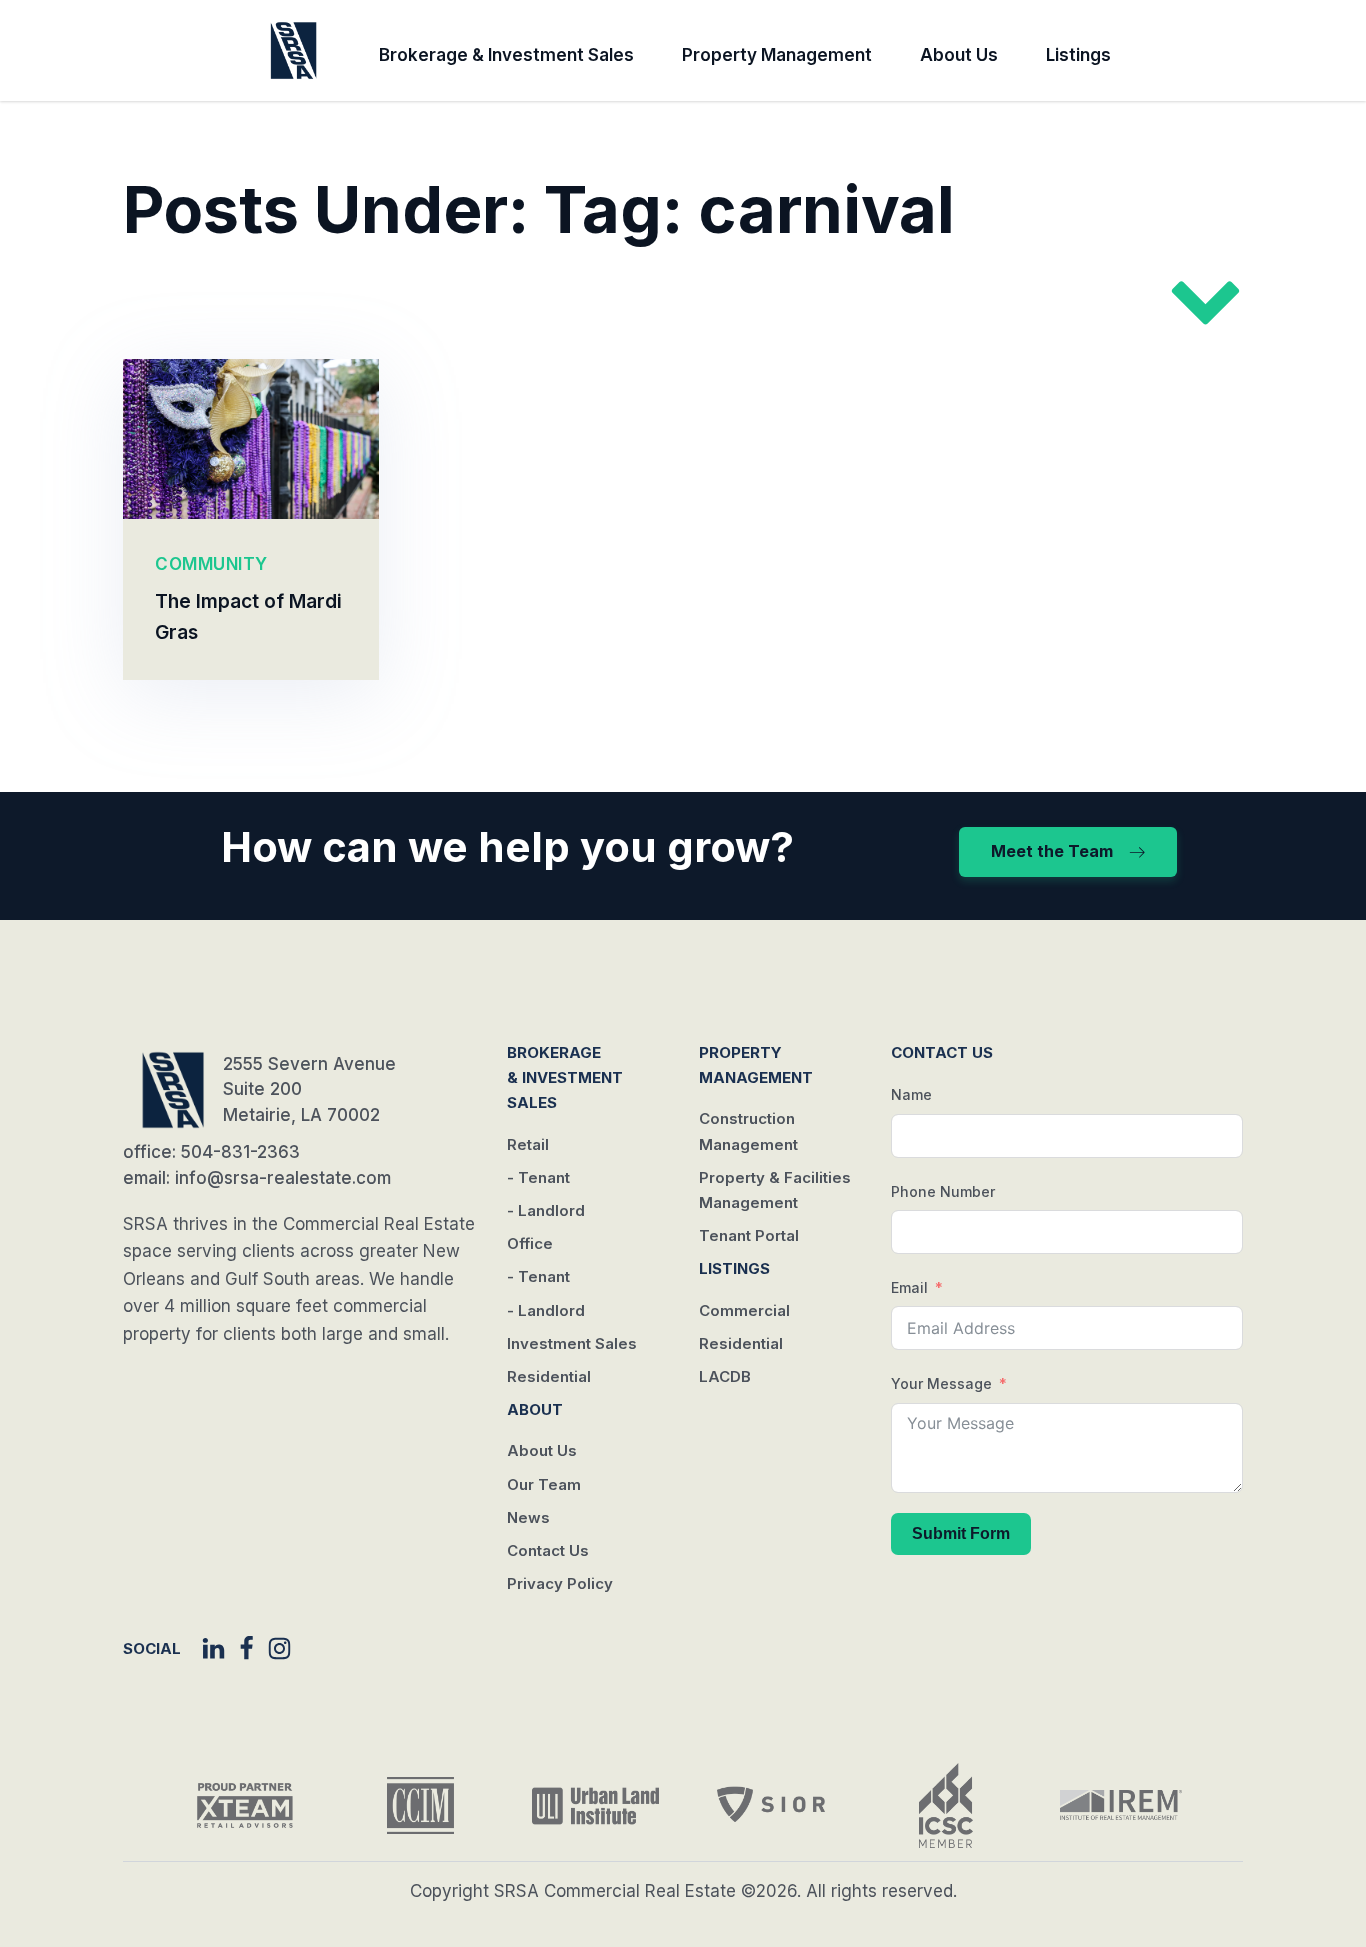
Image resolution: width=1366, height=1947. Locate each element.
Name (911, 1094)
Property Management (777, 55)
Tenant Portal (749, 1235)
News (528, 1517)
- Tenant (538, 1177)
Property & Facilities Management (775, 1190)
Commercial (744, 1310)
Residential (549, 1376)
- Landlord (546, 1210)
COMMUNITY (211, 564)
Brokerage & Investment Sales (506, 55)
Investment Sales (572, 1343)
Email (909, 1287)
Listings (1078, 55)
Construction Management (748, 1131)
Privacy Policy (560, 1583)
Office (530, 1243)
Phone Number (943, 1191)
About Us (959, 55)
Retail (528, 1144)
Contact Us (548, 1550)
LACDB (725, 1376)
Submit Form (961, 1533)
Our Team (544, 1484)
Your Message (941, 1383)
